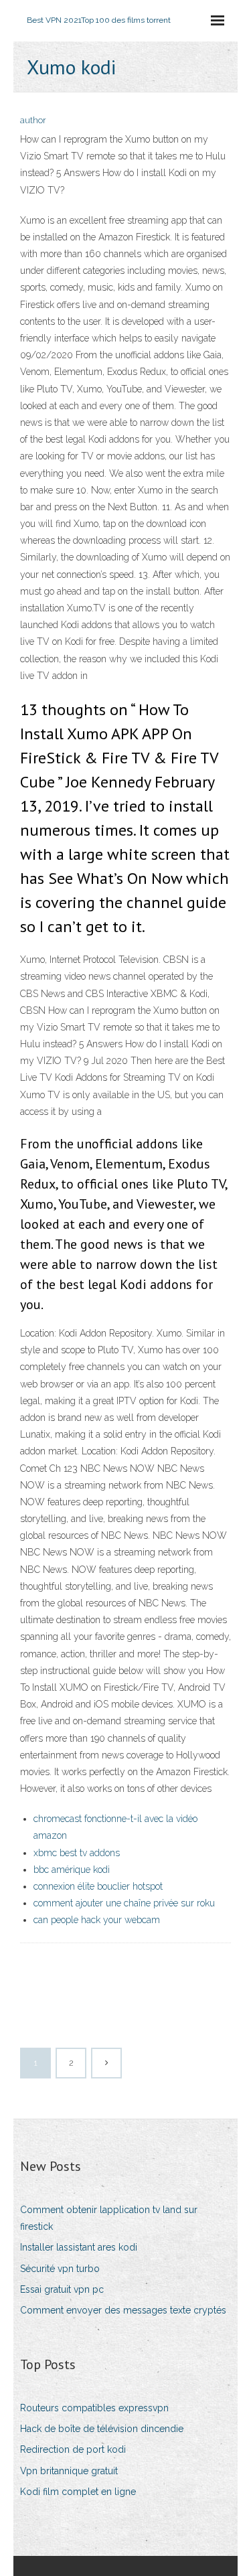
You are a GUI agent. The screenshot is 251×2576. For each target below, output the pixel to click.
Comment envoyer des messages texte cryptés (123, 2310)
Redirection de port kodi (73, 2449)
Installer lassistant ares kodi (79, 2247)
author (33, 120)
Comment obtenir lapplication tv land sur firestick (109, 2218)
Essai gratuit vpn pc (62, 2289)
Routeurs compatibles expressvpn (94, 2408)
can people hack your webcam (97, 1920)
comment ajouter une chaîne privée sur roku (124, 1903)
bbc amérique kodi (72, 1870)
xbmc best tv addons (77, 1853)
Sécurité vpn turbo (60, 2269)
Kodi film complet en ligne (78, 2492)
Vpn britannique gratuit (69, 2471)
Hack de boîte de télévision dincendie (102, 2429)
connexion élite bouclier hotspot (98, 1886)
